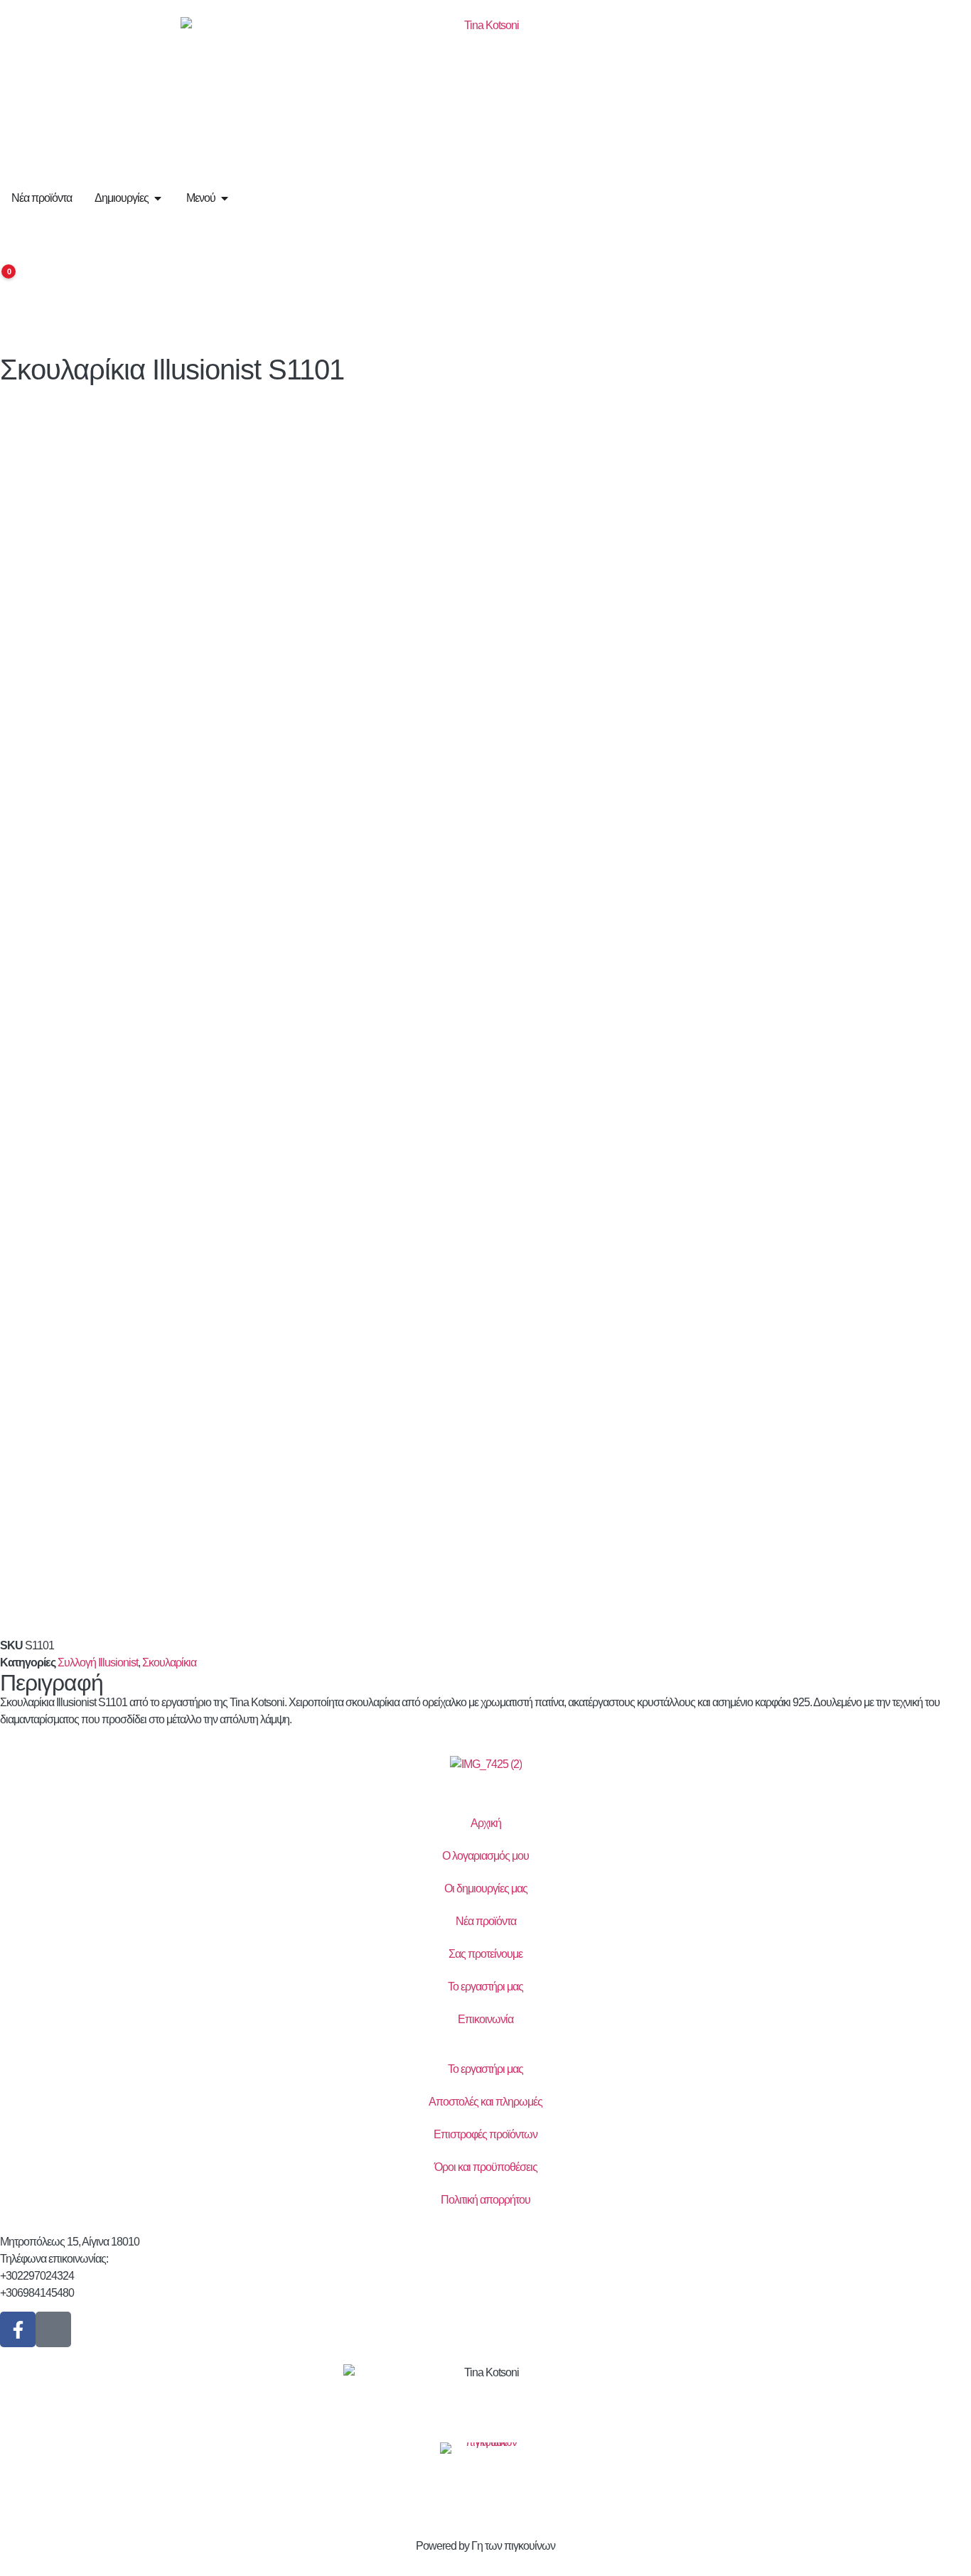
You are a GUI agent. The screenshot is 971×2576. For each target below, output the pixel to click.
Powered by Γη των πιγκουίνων (485, 2546)
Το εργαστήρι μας (485, 1987)
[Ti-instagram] (53, 2329)
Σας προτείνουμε (485, 1954)
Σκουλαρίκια (169, 1662)
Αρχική (486, 1823)
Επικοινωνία (485, 2019)
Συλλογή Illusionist (98, 1662)
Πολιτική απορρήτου (485, 2200)
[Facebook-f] (18, 2329)
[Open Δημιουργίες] (158, 198)
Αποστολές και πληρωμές (485, 2102)
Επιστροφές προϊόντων (485, 2134)
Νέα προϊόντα (486, 1921)
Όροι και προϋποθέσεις (486, 2167)
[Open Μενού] (225, 198)
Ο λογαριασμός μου (485, 1856)
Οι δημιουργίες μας (486, 1888)
